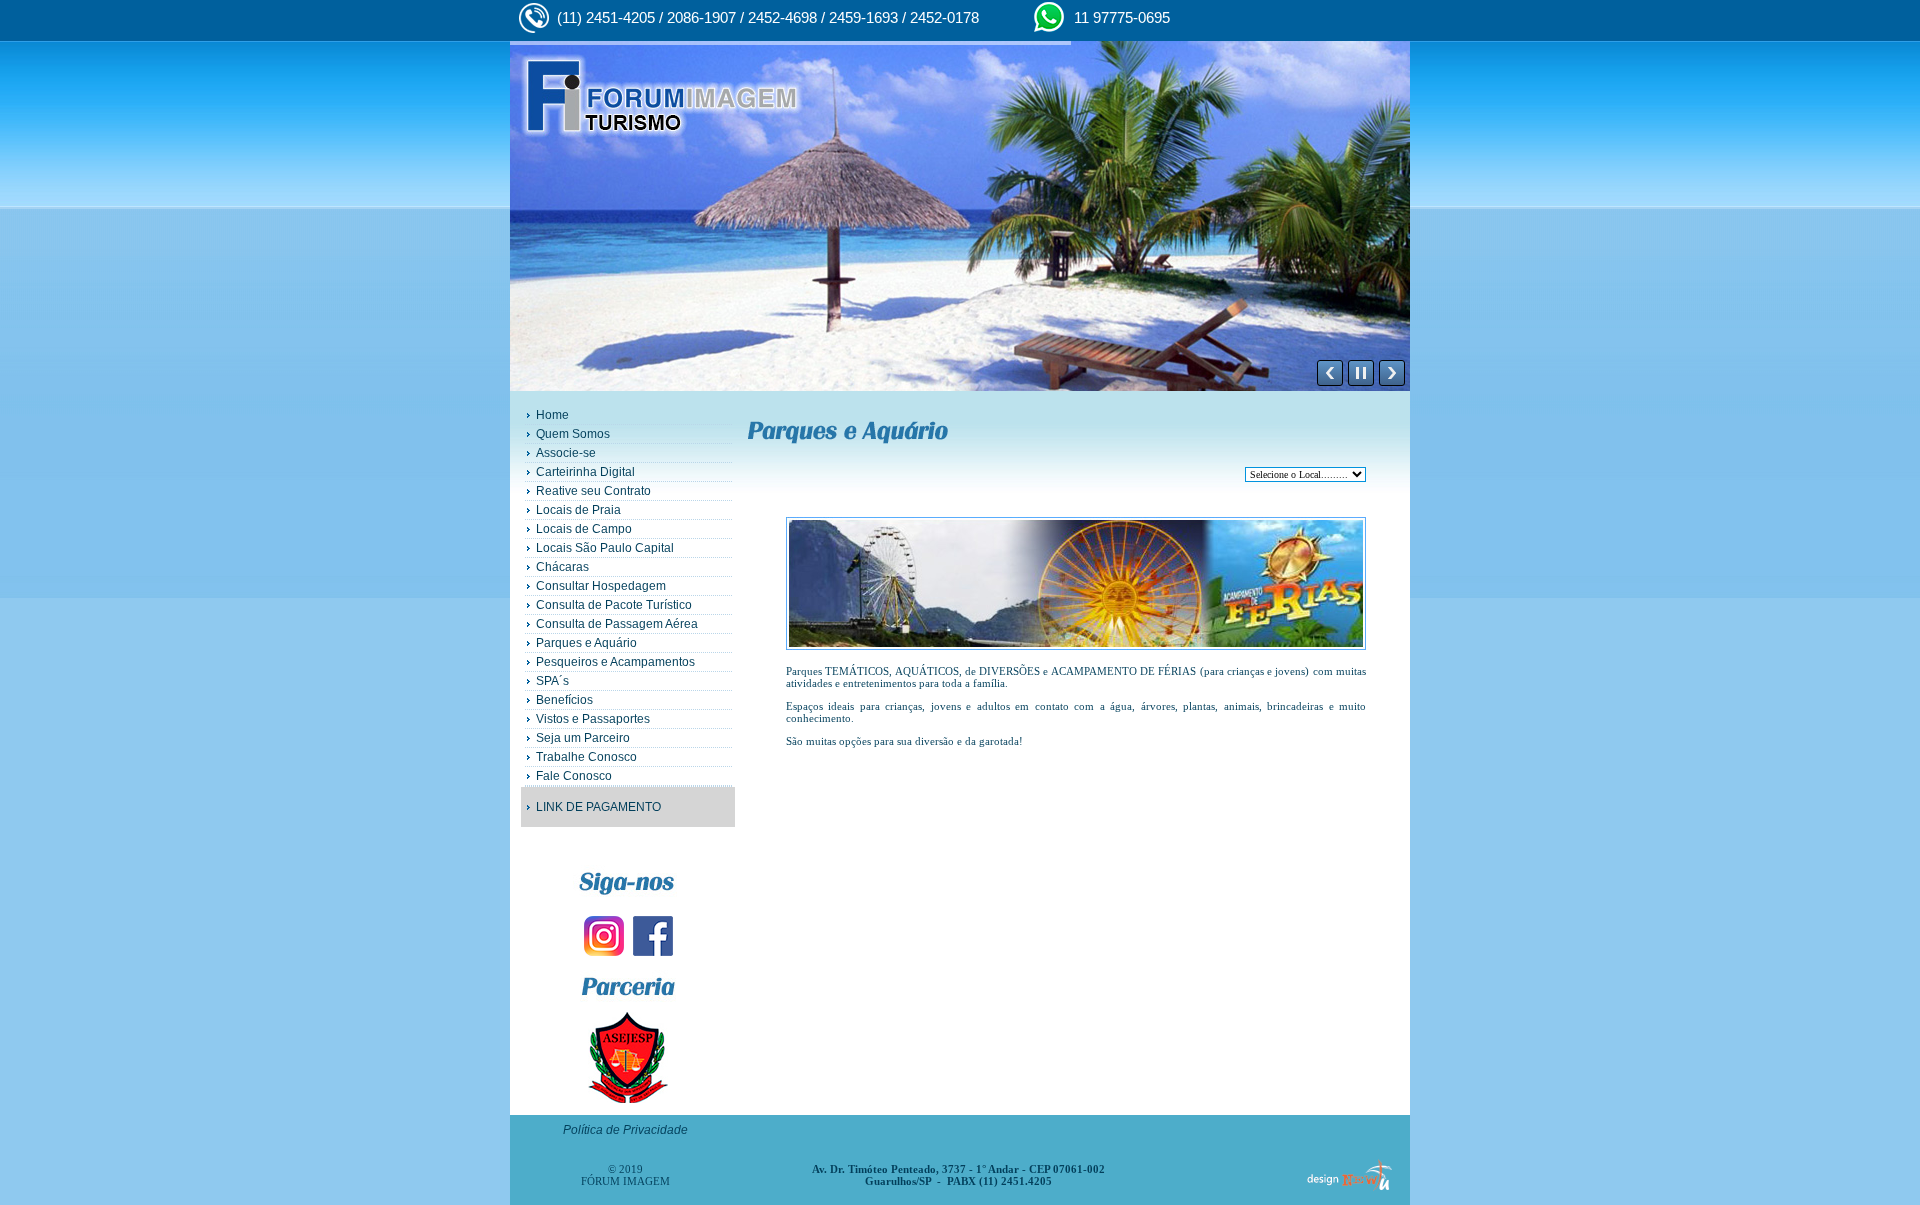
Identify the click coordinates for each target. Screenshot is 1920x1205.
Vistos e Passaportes (593, 719)
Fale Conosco (574, 776)
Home (552, 415)
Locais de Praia (578, 510)
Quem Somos (573, 434)
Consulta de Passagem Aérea (617, 624)
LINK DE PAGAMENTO (598, 807)
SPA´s (552, 681)
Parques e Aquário (586, 643)
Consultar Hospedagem (601, 586)
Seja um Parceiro (583, 738)
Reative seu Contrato (593, 491)
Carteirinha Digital (585, 472)
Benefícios (564, 700)
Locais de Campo (584, 529)
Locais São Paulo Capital (605, 548)
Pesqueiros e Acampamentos (615, 662)
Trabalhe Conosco (586, 757)
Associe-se (566, 453)
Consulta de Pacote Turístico (614, 605)
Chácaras (562, 567)
